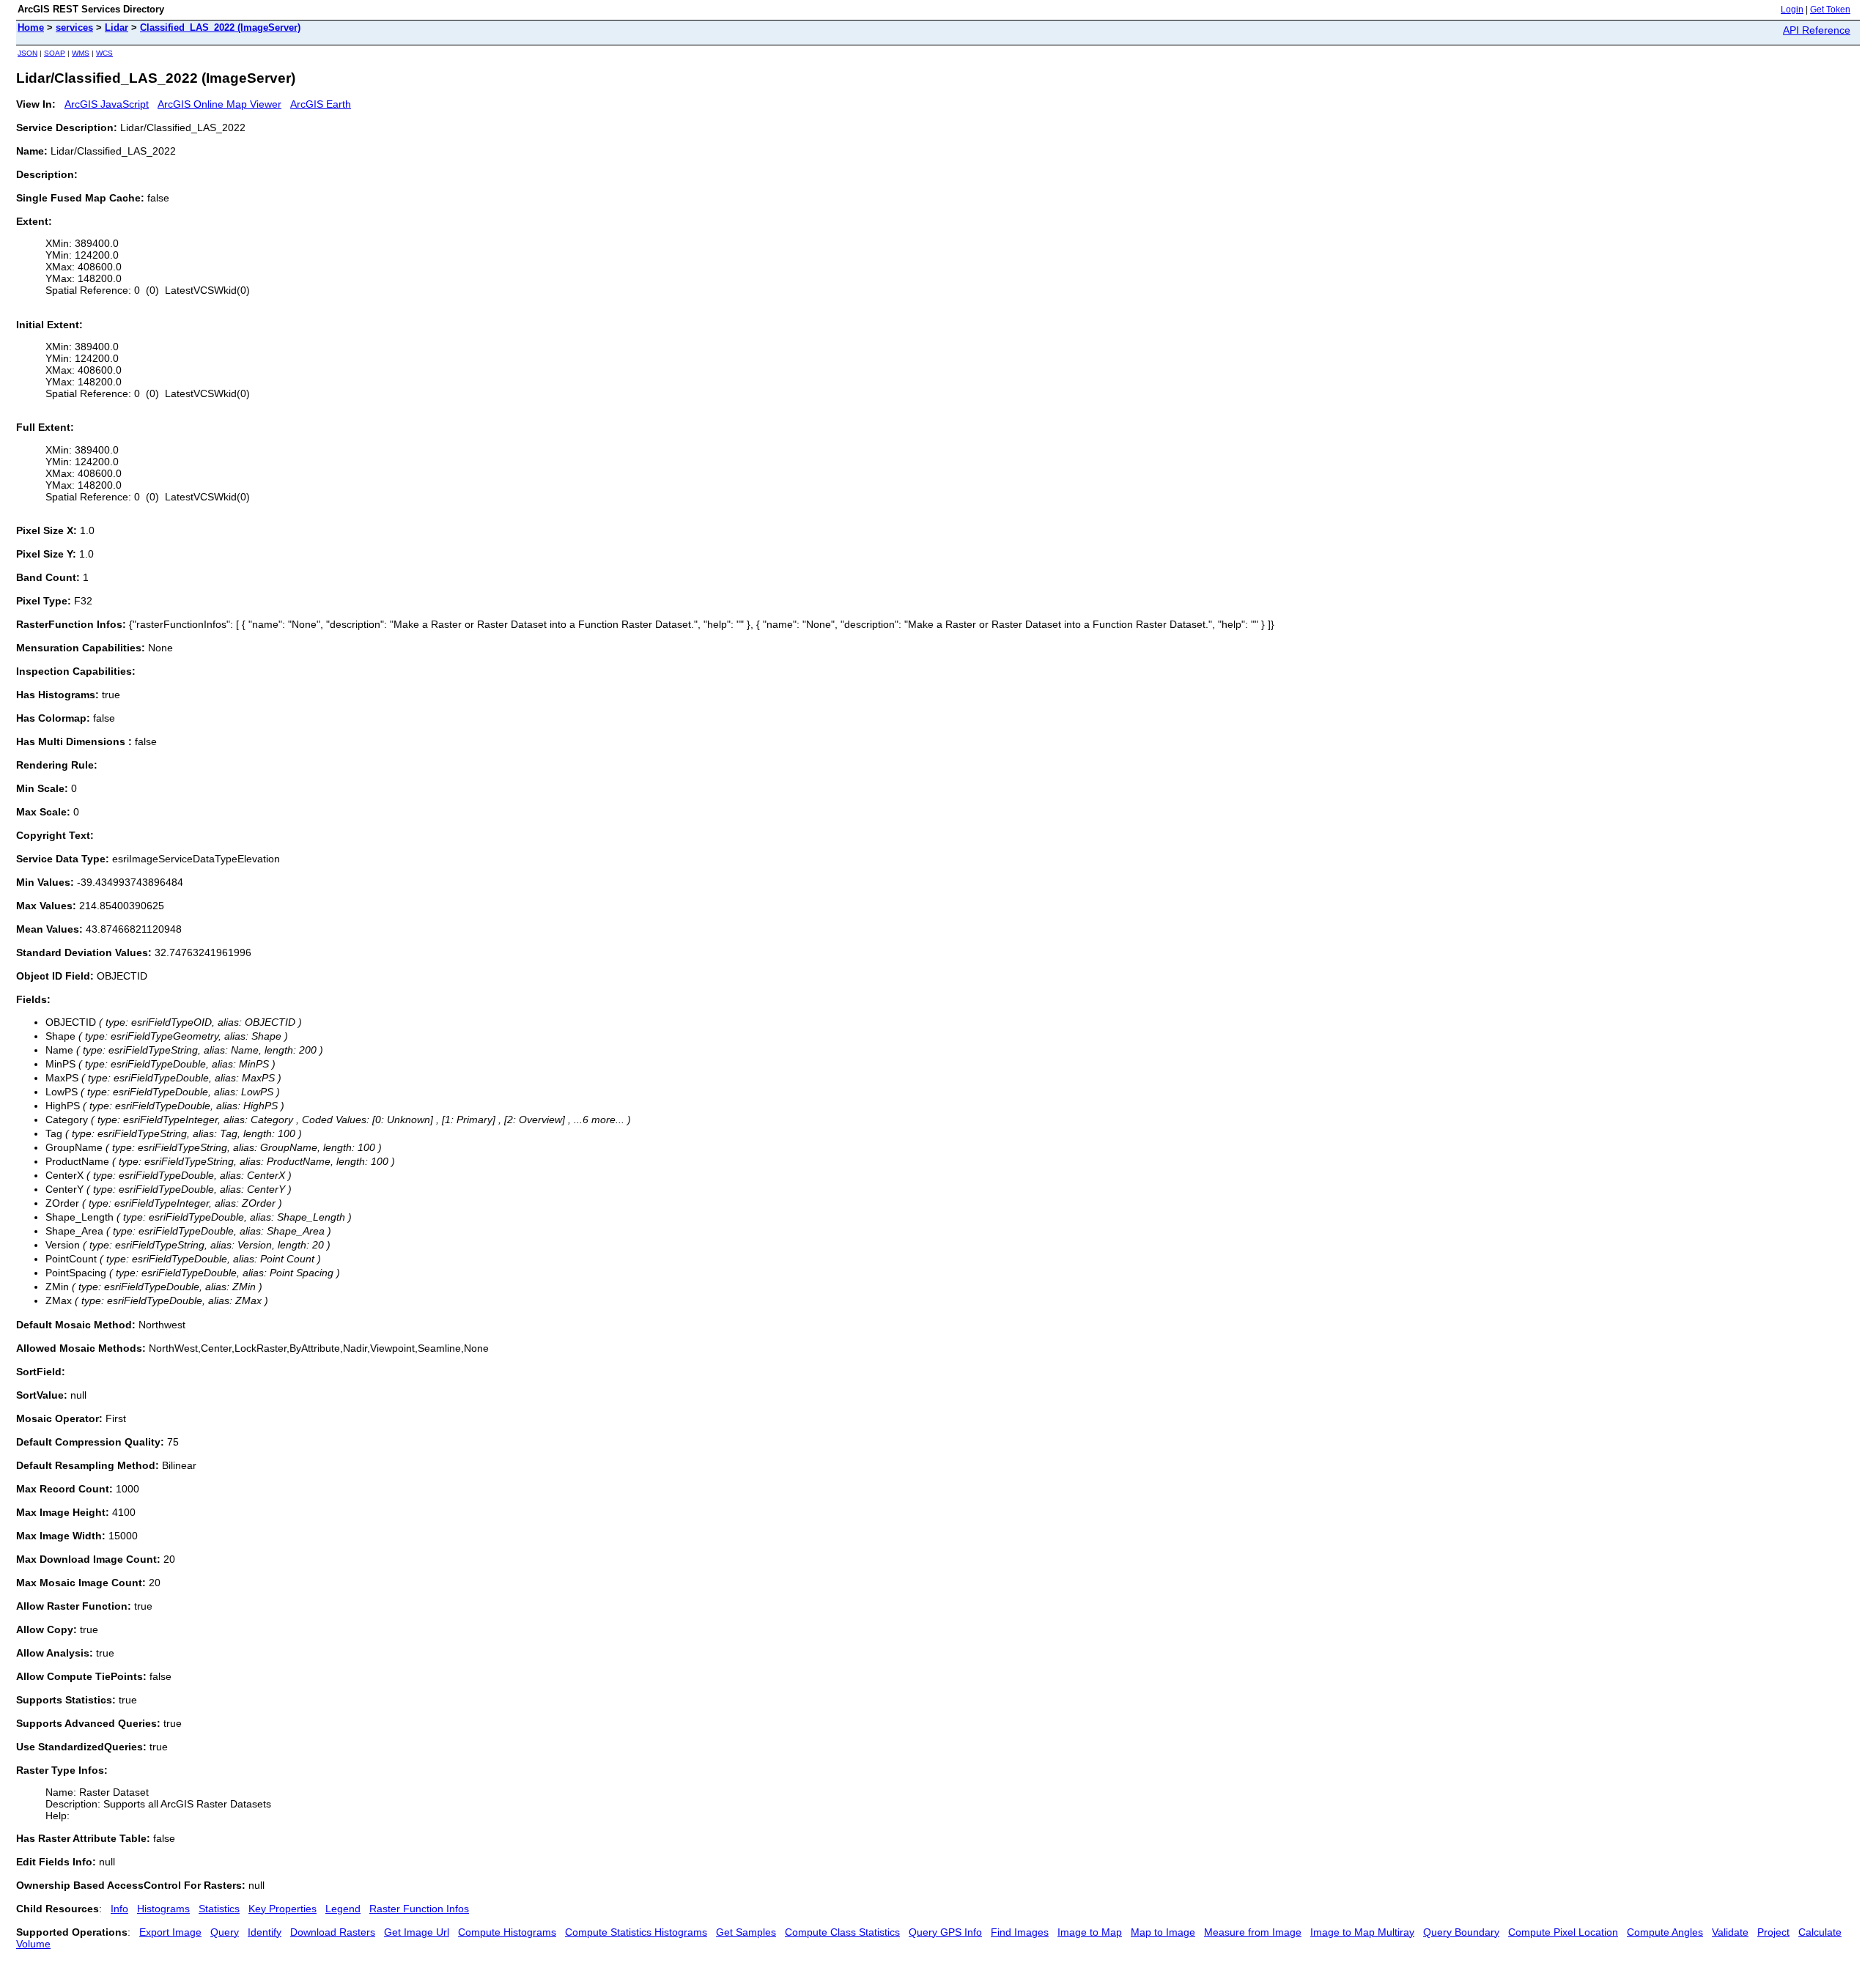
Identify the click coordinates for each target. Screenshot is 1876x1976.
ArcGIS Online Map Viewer (219, 104)
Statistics (219, 1909)
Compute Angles (1665, 1932)
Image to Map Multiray (1362, 1932)
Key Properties (282, 1909)
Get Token (1830, 10)
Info (119, 1909)
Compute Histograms (507, 1932)
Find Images (1020, 1932)
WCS (104, 53)
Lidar (117, 27)
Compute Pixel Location (1563, 1932)
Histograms (163, 1909)
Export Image (170, 1932)
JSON (27, 53)
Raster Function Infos (419, 1909)
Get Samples (746, 1932)
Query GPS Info (945, 1932)
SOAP (55, 53)
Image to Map (1090, 1932)
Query (225, 1932)
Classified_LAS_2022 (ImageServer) (220, 27)
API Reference (1817, 30)
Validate (1730, 1932)
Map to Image (1163, 1932)
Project (1773, 1932)
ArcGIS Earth (321, 104)
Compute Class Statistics (842, 1932)
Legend (343, 1909)
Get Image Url (417, 1932)
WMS (81, 53)
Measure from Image (1253, 1932)
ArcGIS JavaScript (107, 104)
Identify (265, 1932)
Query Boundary (1461, 1932)
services (74, 27)
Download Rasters (333, 1932)
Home (31, 27)
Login (1792, 10)
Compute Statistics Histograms (636, 1932)
